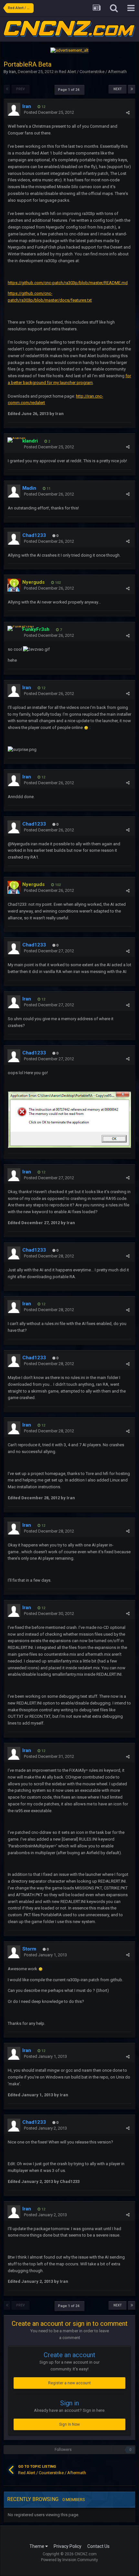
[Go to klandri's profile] (16, 440)
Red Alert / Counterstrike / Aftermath (93, 72)
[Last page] (132, 89)
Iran (12, 72)
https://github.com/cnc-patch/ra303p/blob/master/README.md (68, 283)
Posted (49, 112)
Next (118, 89)
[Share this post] (128, 113)
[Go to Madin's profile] (14, 491)
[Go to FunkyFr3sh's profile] (21, 628)
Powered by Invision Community (69, 2560)
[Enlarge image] (86, 727)
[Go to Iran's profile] (14, 109)
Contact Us (98, 2546)
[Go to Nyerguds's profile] (14, 585)
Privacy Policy (68, 2546)
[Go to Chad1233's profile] (14, 538)
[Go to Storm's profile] (14, 1952)
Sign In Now (69, 2424)
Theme (37, 2546)
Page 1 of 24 (69, 90)
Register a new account (69, 2383)
